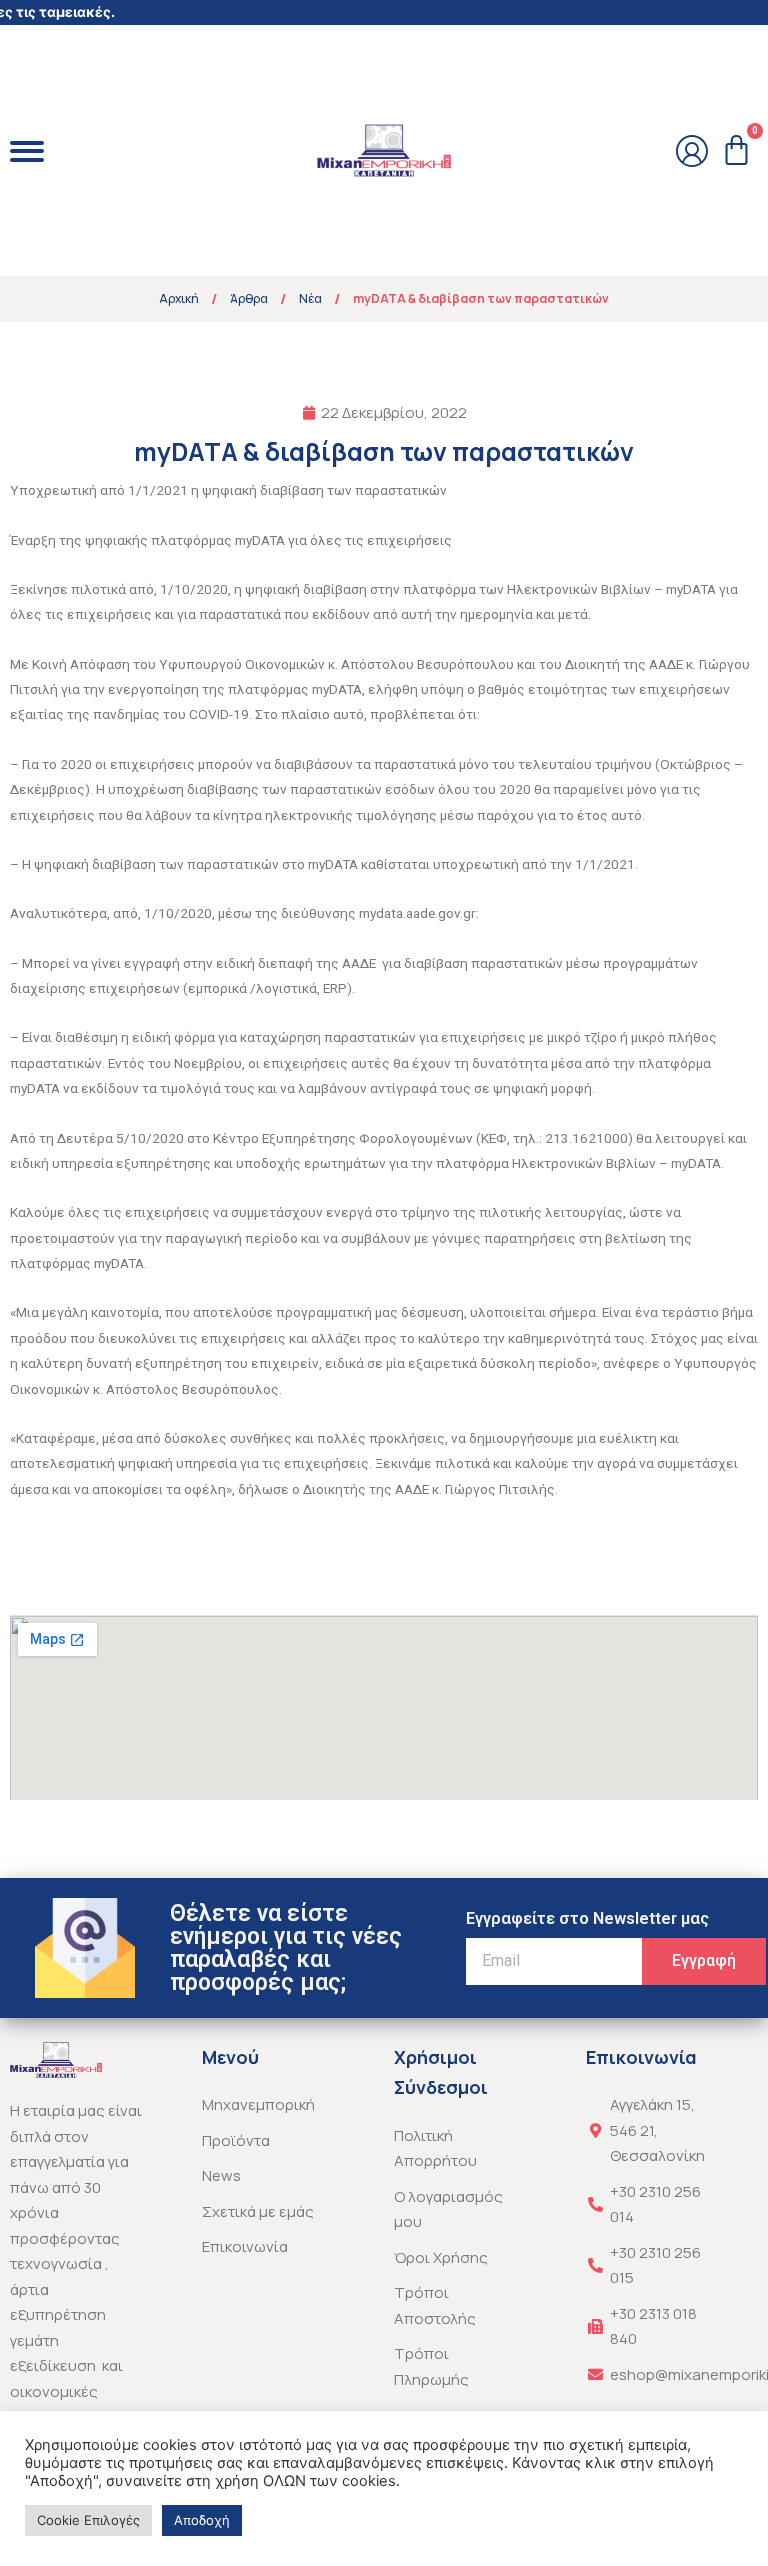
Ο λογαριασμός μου (448, 2209)
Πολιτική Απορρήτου (435, 2148)
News (221, 2175)
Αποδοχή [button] (202, 2520)
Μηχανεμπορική (258, 2104)
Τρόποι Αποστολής (435, 2305)
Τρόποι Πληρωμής (431, 2366)
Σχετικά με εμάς (258, 2211)
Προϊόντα (236, 2140)
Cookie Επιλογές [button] (88, 2520)
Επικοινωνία (245, 2246)
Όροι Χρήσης (441, 2257)
